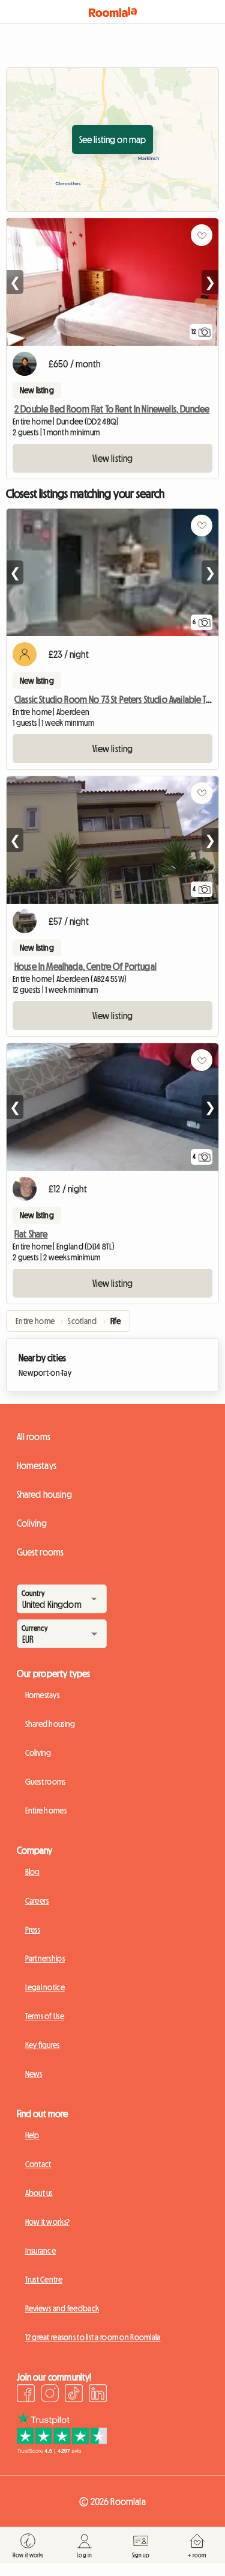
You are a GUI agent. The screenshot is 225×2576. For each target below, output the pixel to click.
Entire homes (46, 1811)
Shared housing (44, 1494)
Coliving (32, 1523)
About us (39, 2193)
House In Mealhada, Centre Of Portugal (85, 966)
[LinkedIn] (98, 2395)
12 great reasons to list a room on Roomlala (93, 2337)
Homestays (37, 1465)
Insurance (41, 2251)
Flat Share (31, 1234)
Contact (38, 2164)
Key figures (43, 2045)
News (34, 2074)
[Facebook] (26, 2395)
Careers (37, 1901)
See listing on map (113, 140)
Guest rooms (40, 1552)
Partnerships (45, 1958)
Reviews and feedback (62, 2308)
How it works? (48, 2222)
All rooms (34, 1437)
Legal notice (45, 1987)
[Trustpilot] (62, 2450)
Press (33, 1930)
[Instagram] (50, 2395)
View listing (113, 458)
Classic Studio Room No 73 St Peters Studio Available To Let (119, 699)
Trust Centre (44, 2280)
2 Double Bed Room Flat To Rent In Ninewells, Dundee (112, 409)
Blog (33, 1872)
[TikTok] (74, 2395)
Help (32, 2135)
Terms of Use (45, 2016)
